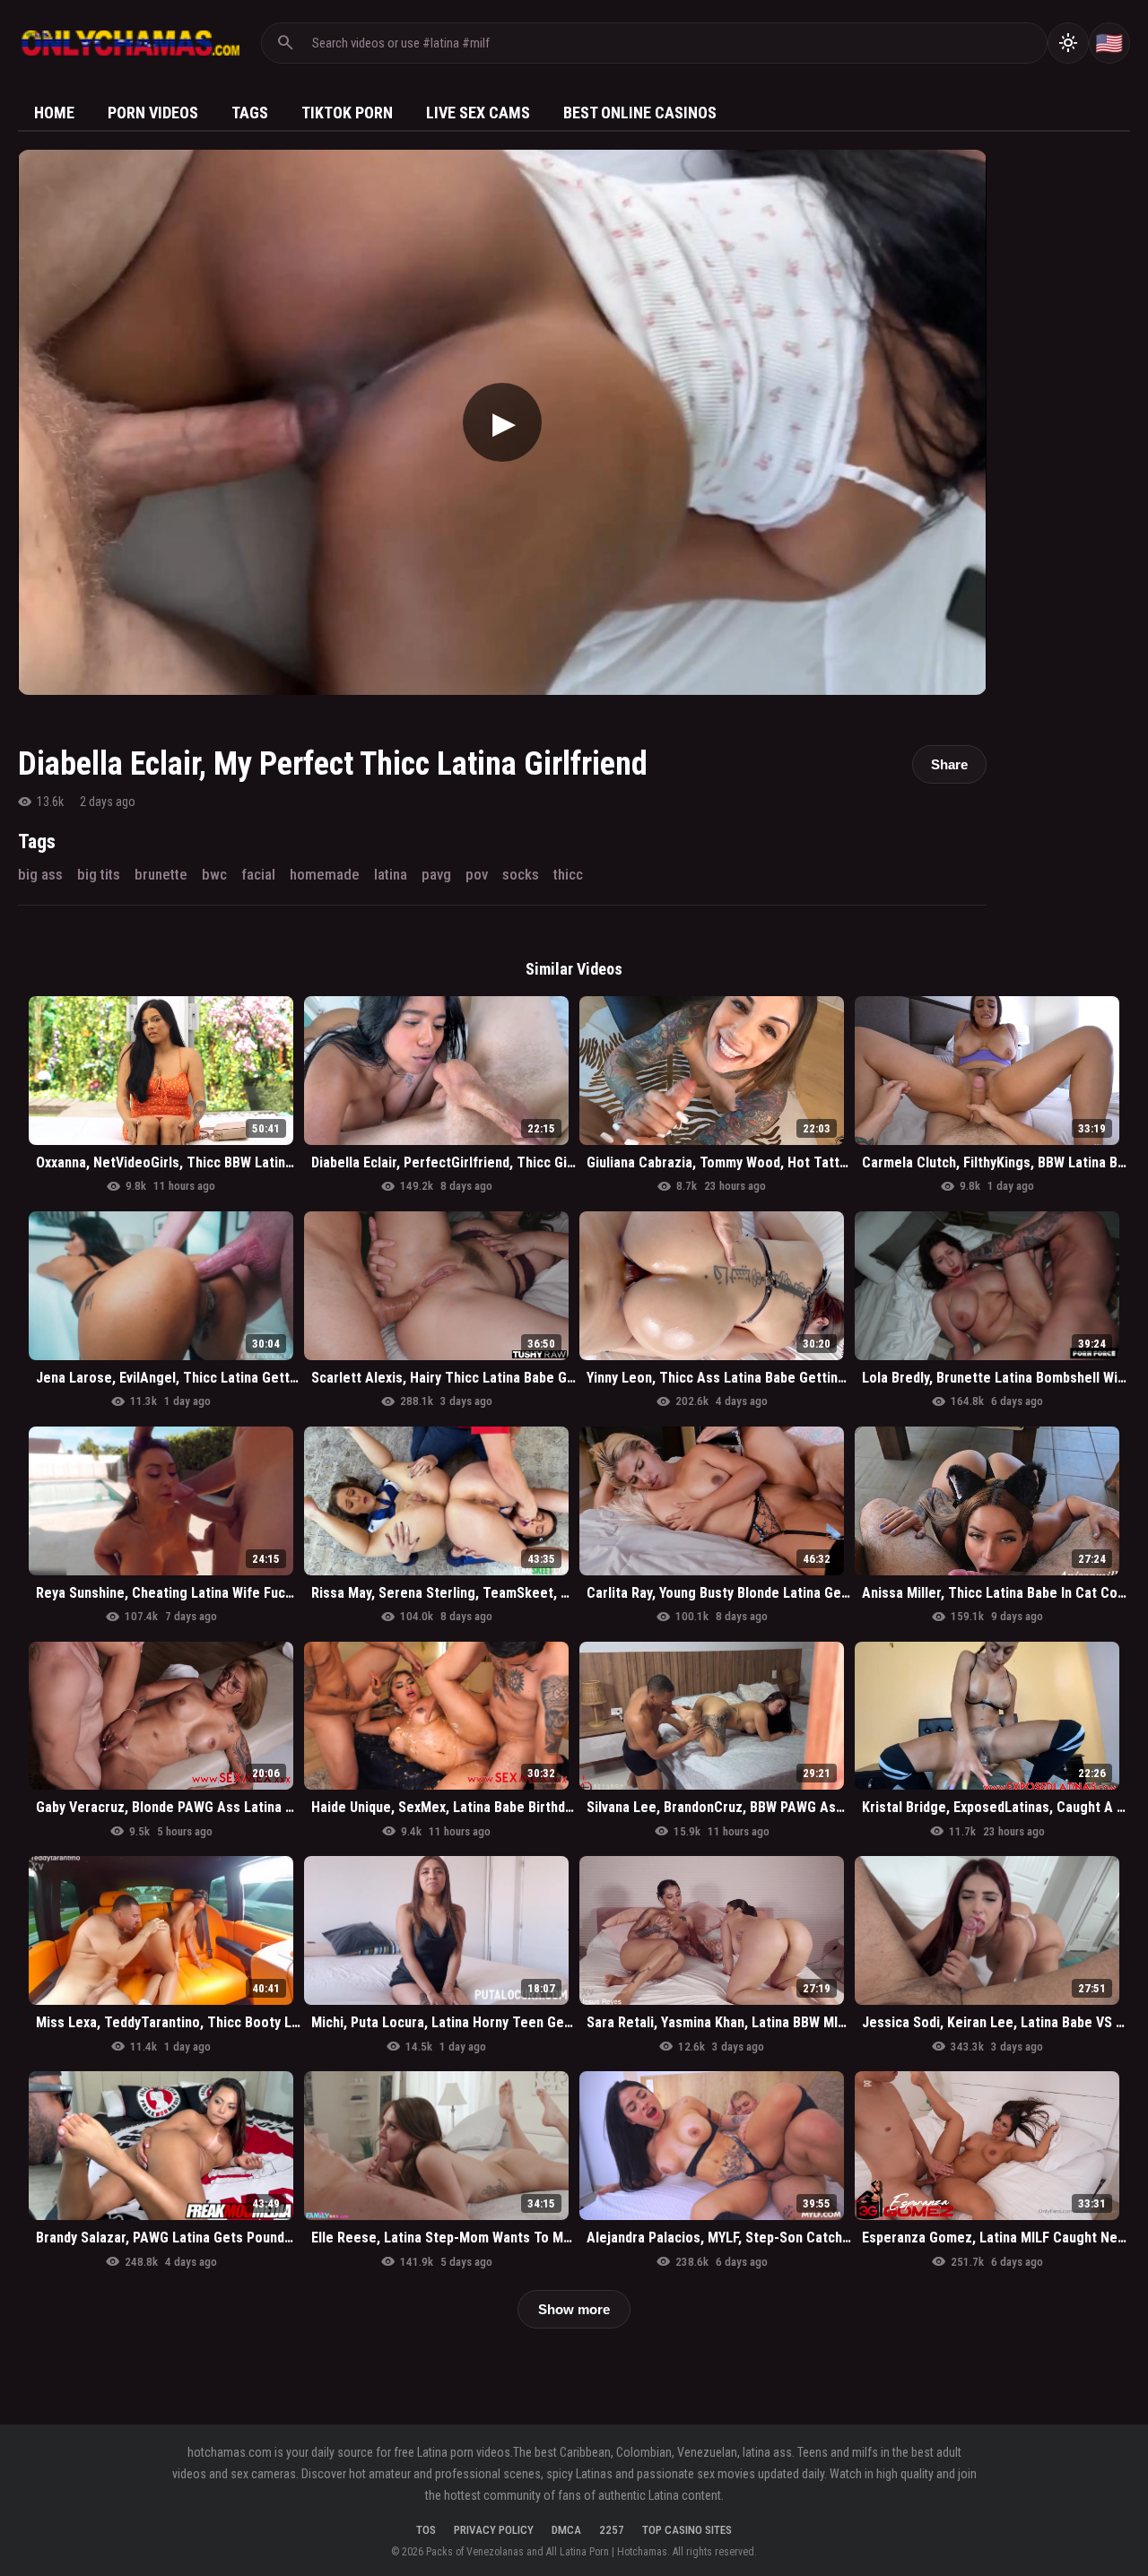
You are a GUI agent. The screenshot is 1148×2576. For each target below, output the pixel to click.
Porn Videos (153, 113)
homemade (325, 874)
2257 (612, 2530)
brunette (161, 874)
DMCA (566, 2530)
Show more (574, 2309)
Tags (250, 113)
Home (54, 113)
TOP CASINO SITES (687, 2530)
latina (391, 874)
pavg (436, 874)
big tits (99, 874)
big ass (40, 874)
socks (521, 874)
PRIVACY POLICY (494, 2530)
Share (949, 764)
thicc (568, 874)
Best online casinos (640, 113)
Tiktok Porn (347, 113)
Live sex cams (478, 113)
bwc (214, 874)
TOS (426, 2530)
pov (477, 874)
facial (258, 874)
